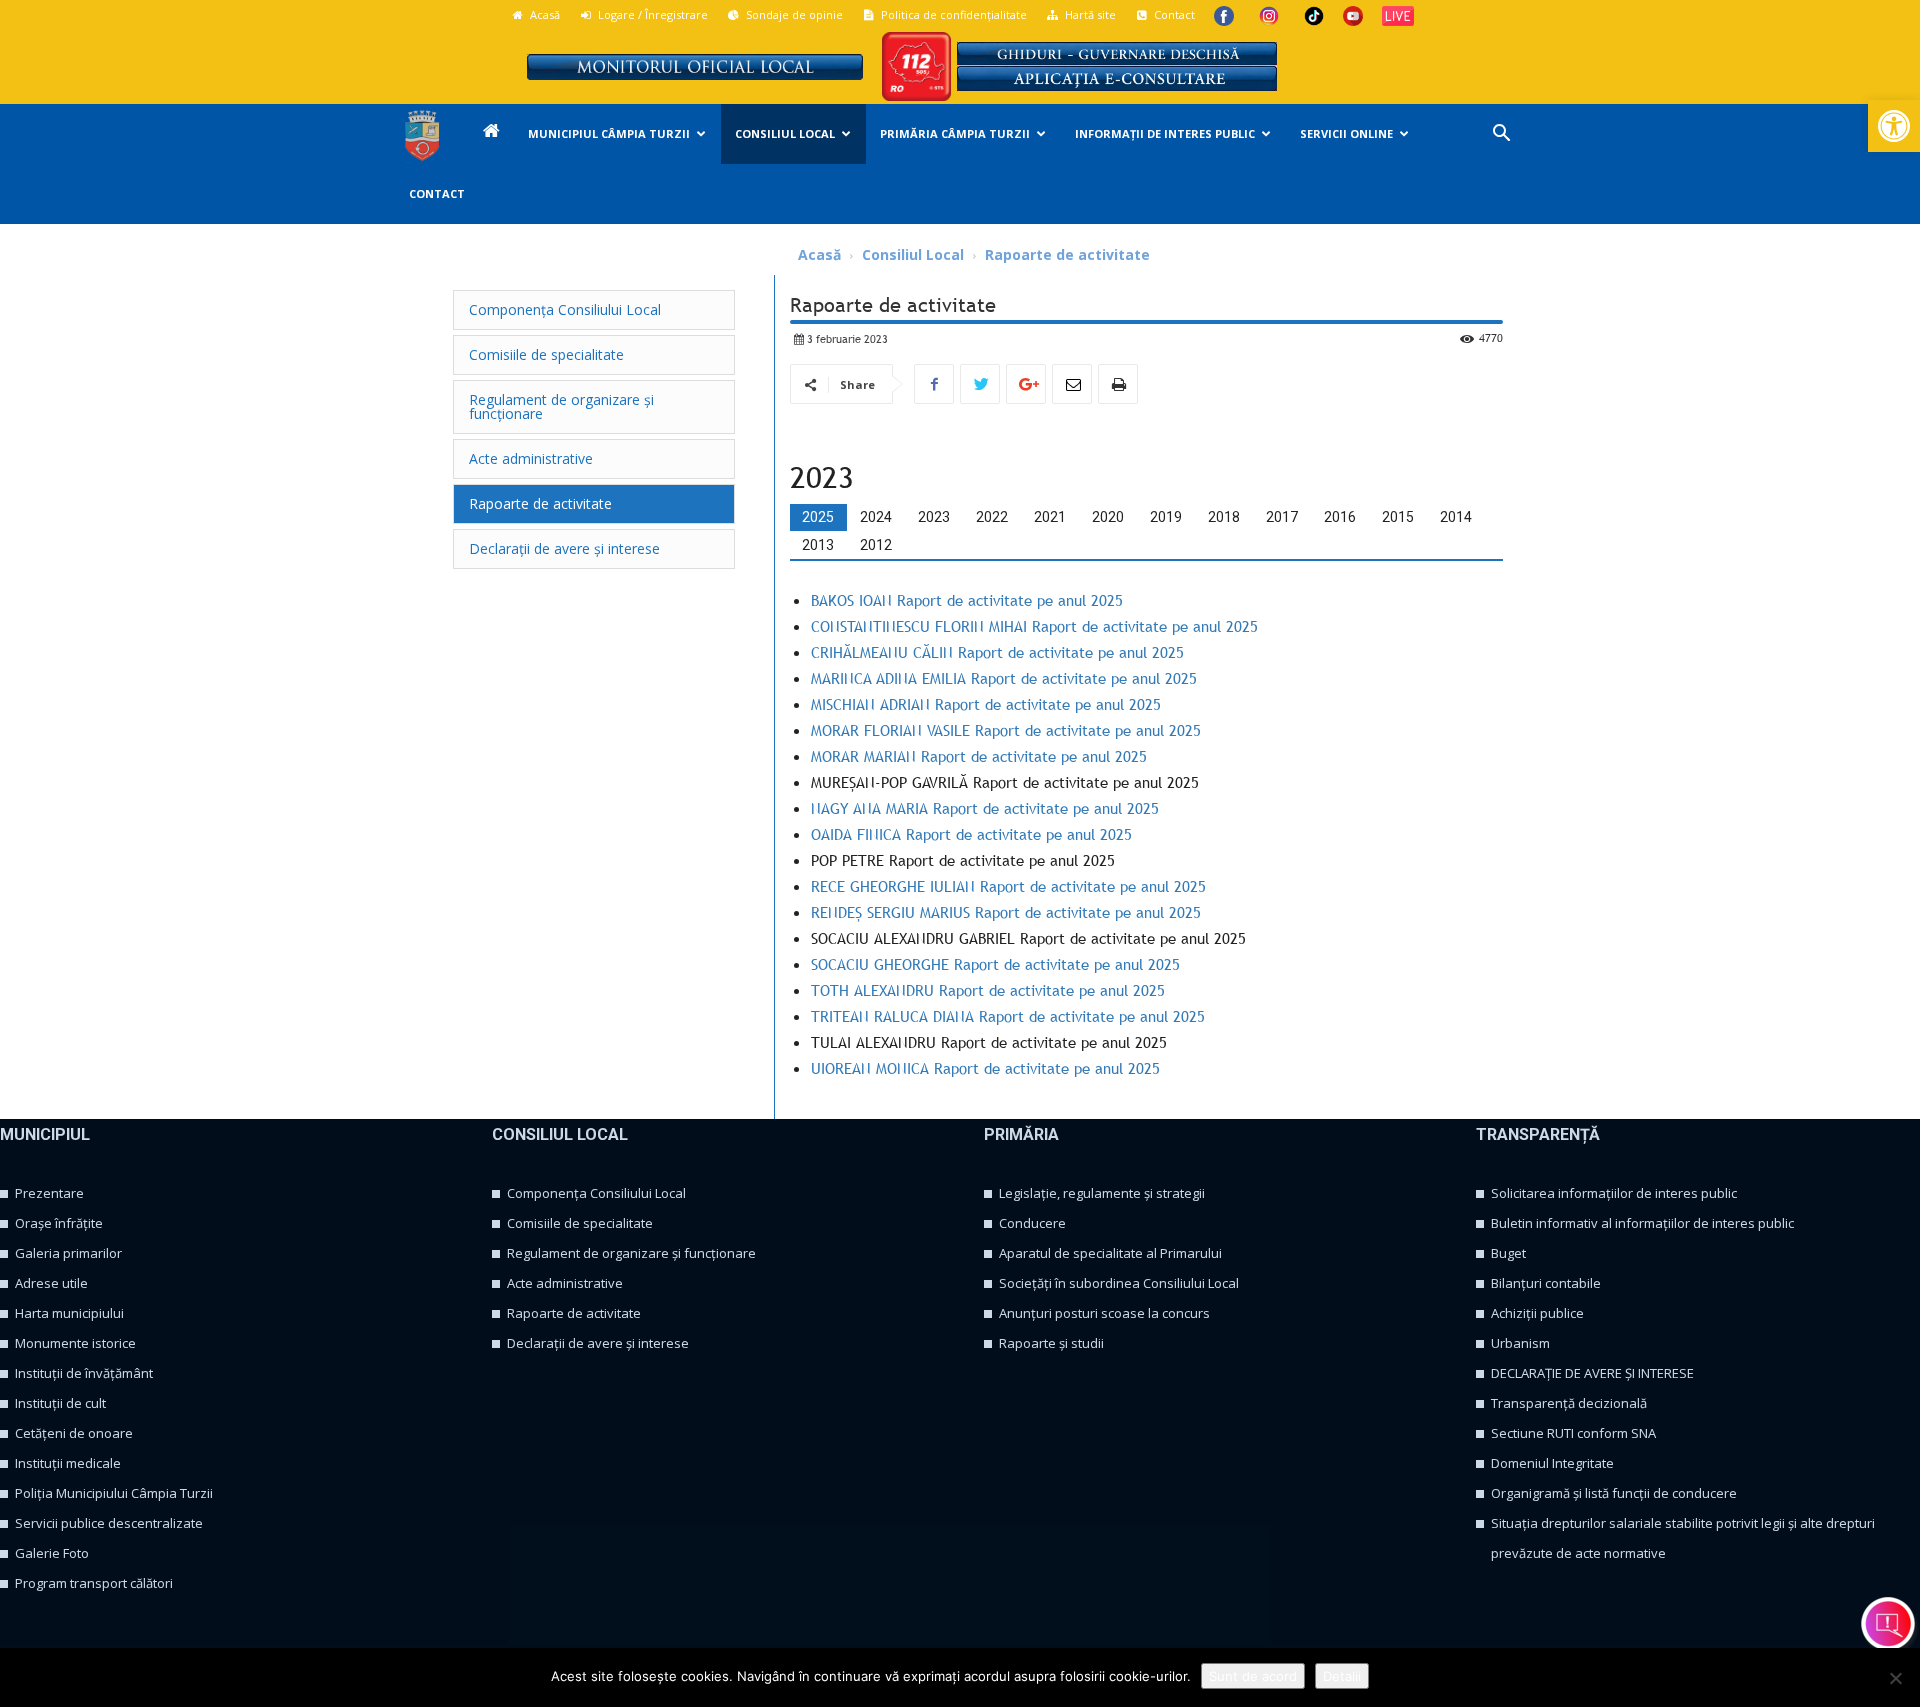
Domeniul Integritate (1552, 1463)
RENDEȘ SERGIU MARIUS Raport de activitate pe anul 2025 (1006, 912)
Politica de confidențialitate (952, 14)
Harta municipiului (69, 1313)
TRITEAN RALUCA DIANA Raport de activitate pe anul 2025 (1008, 1016)
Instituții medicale (68, 1463)
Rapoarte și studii (1051, 1343)
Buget (1508, 1253)
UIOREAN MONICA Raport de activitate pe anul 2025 (985, 1068)
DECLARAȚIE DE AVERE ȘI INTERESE (1592, 1373)
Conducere (1032, 1223)
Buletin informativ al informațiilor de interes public (1642, 1223)
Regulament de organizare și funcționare (631, 1253)
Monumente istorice (75, 1343)
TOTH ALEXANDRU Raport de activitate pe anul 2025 (988, 990)
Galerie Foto (52, 1553)
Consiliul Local (785, 133)
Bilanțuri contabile (1546, 1283)
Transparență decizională (1569, 1403)
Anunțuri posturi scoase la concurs (1104, 1313)
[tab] (818, 517)
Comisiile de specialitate (580, 1223)
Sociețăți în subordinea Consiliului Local (1119, 1283)
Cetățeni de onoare (74, 1433)
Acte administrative (565, 1283)
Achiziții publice (1537, 1313)
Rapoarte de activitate (574, 1313)
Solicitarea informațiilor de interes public (1614, 1193)
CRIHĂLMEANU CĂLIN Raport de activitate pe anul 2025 (997, 652)
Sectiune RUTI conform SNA (1573, 1433)
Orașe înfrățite (59, 1223)
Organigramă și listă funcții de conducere (1614, 1493)
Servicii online (1346, 133)
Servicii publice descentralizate (109, 1523)
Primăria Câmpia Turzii (955, 133)
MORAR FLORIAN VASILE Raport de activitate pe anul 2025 (1006, 730)
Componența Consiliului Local (596, 1193)
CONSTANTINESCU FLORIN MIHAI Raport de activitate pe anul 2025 (1034, 626)
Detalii (1342, 1676)
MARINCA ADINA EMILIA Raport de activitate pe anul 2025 (1004, 678)
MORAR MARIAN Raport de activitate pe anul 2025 (979, 756)
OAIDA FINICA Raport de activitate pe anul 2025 (971, 834)
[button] (1894, 126)
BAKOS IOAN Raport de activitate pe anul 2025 (967, 600)
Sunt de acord (1253, 1676)
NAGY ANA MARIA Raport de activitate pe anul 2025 (985, 808)
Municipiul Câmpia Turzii (609, 133)
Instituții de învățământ (84, 1373)
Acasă (543, 14)
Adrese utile (51, 1283)
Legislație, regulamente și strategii (1102, 1193)
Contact (1173, 14)
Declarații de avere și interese (598, 1343)
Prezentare (49, 1193)
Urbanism (1520, 1343)
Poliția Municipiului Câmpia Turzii (114, 1493)
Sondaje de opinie (793, 14)
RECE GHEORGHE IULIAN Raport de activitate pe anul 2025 (1008, 886)
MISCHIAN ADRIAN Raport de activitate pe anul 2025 (986, 704)
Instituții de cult (60, 1403)
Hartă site (1089, 14)
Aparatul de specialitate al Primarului (1110, 1253)
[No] (1895, 1678)
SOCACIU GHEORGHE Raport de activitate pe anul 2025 (995, 964)
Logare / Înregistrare (651, 14)
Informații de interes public (1165, 133)
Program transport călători (94, 1583)
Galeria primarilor (68, 1253)
